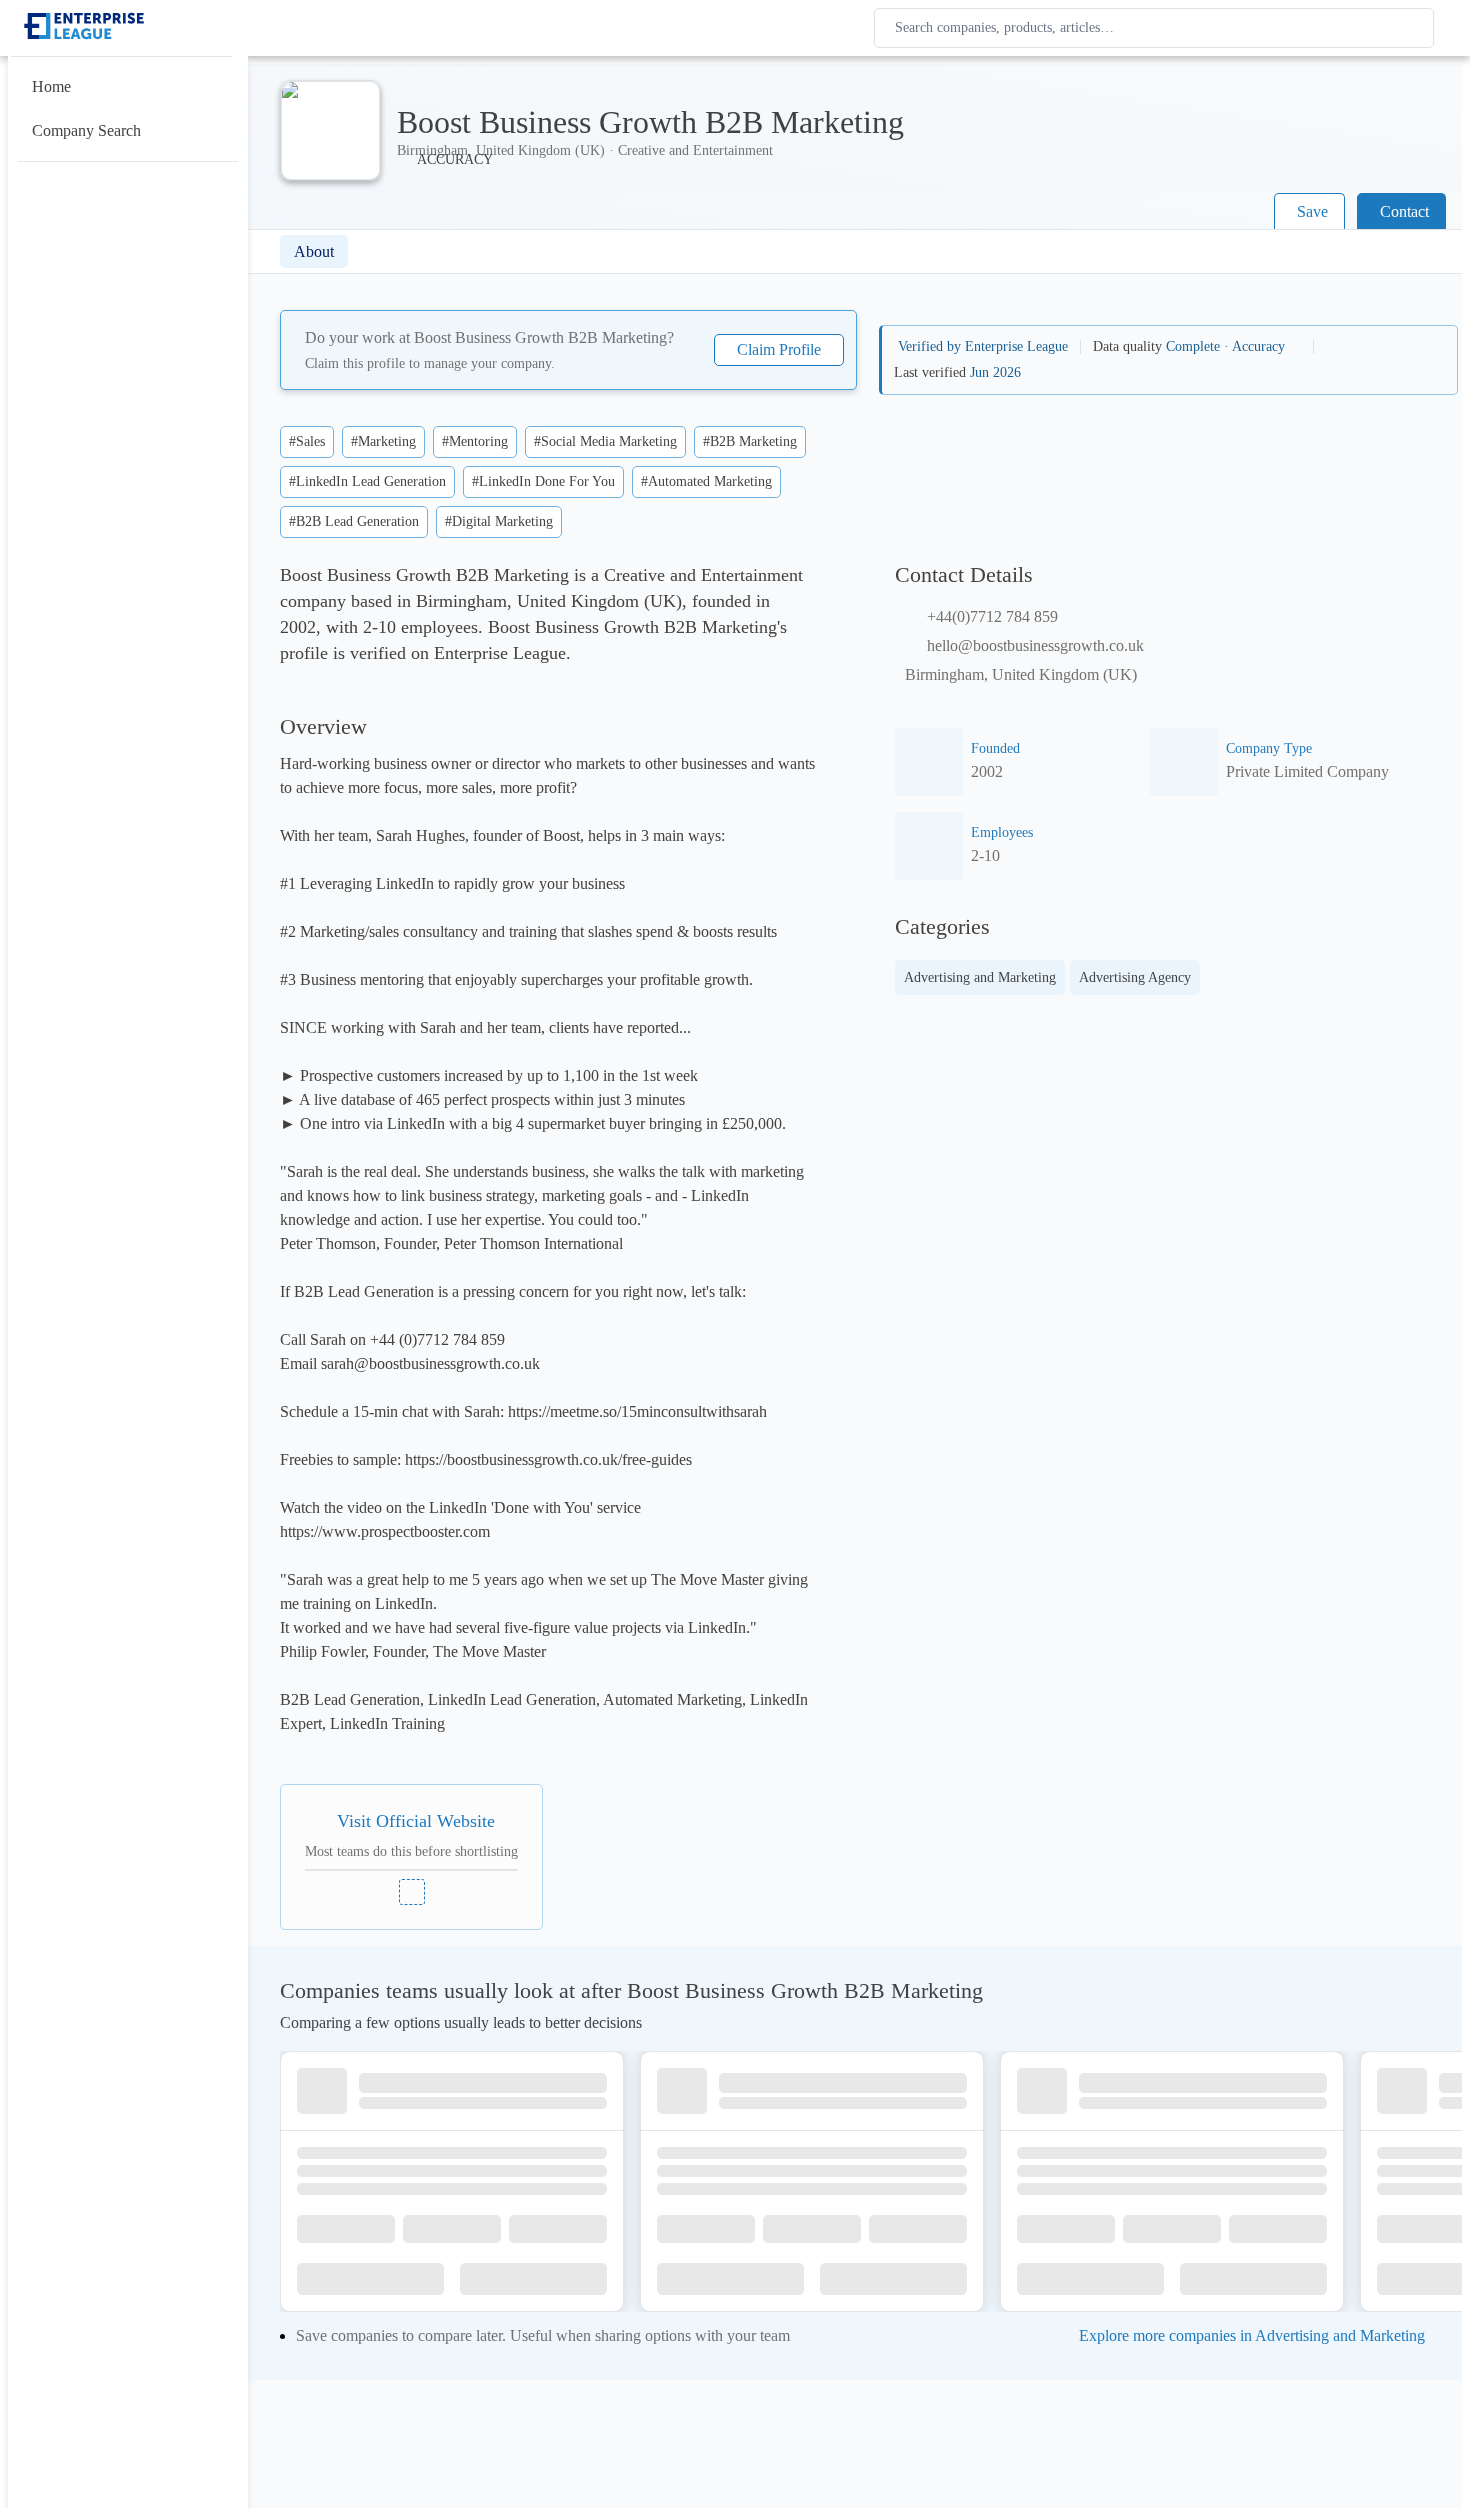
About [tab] (314, 251)
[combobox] (1158, 28)
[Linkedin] (412, 1892)
